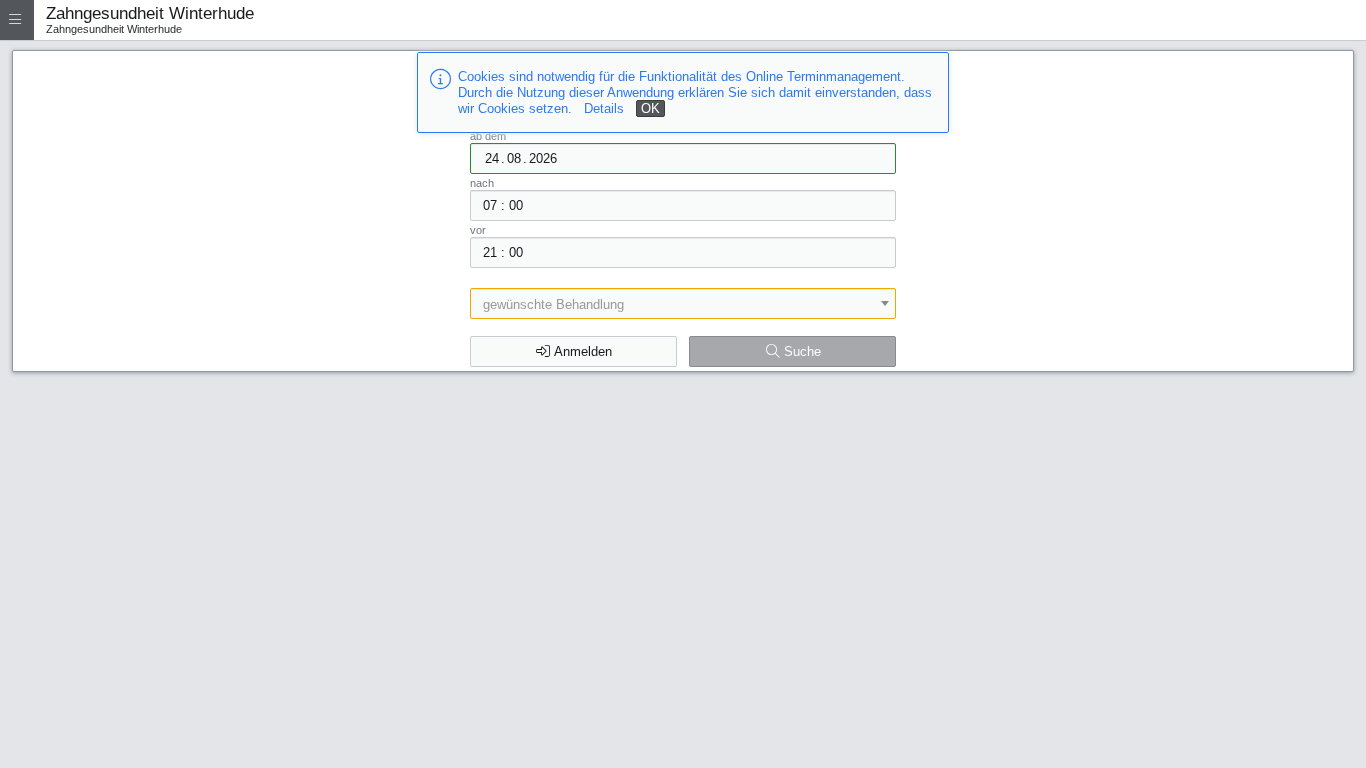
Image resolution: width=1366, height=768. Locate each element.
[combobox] (683, 303)
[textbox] (683, 304)
